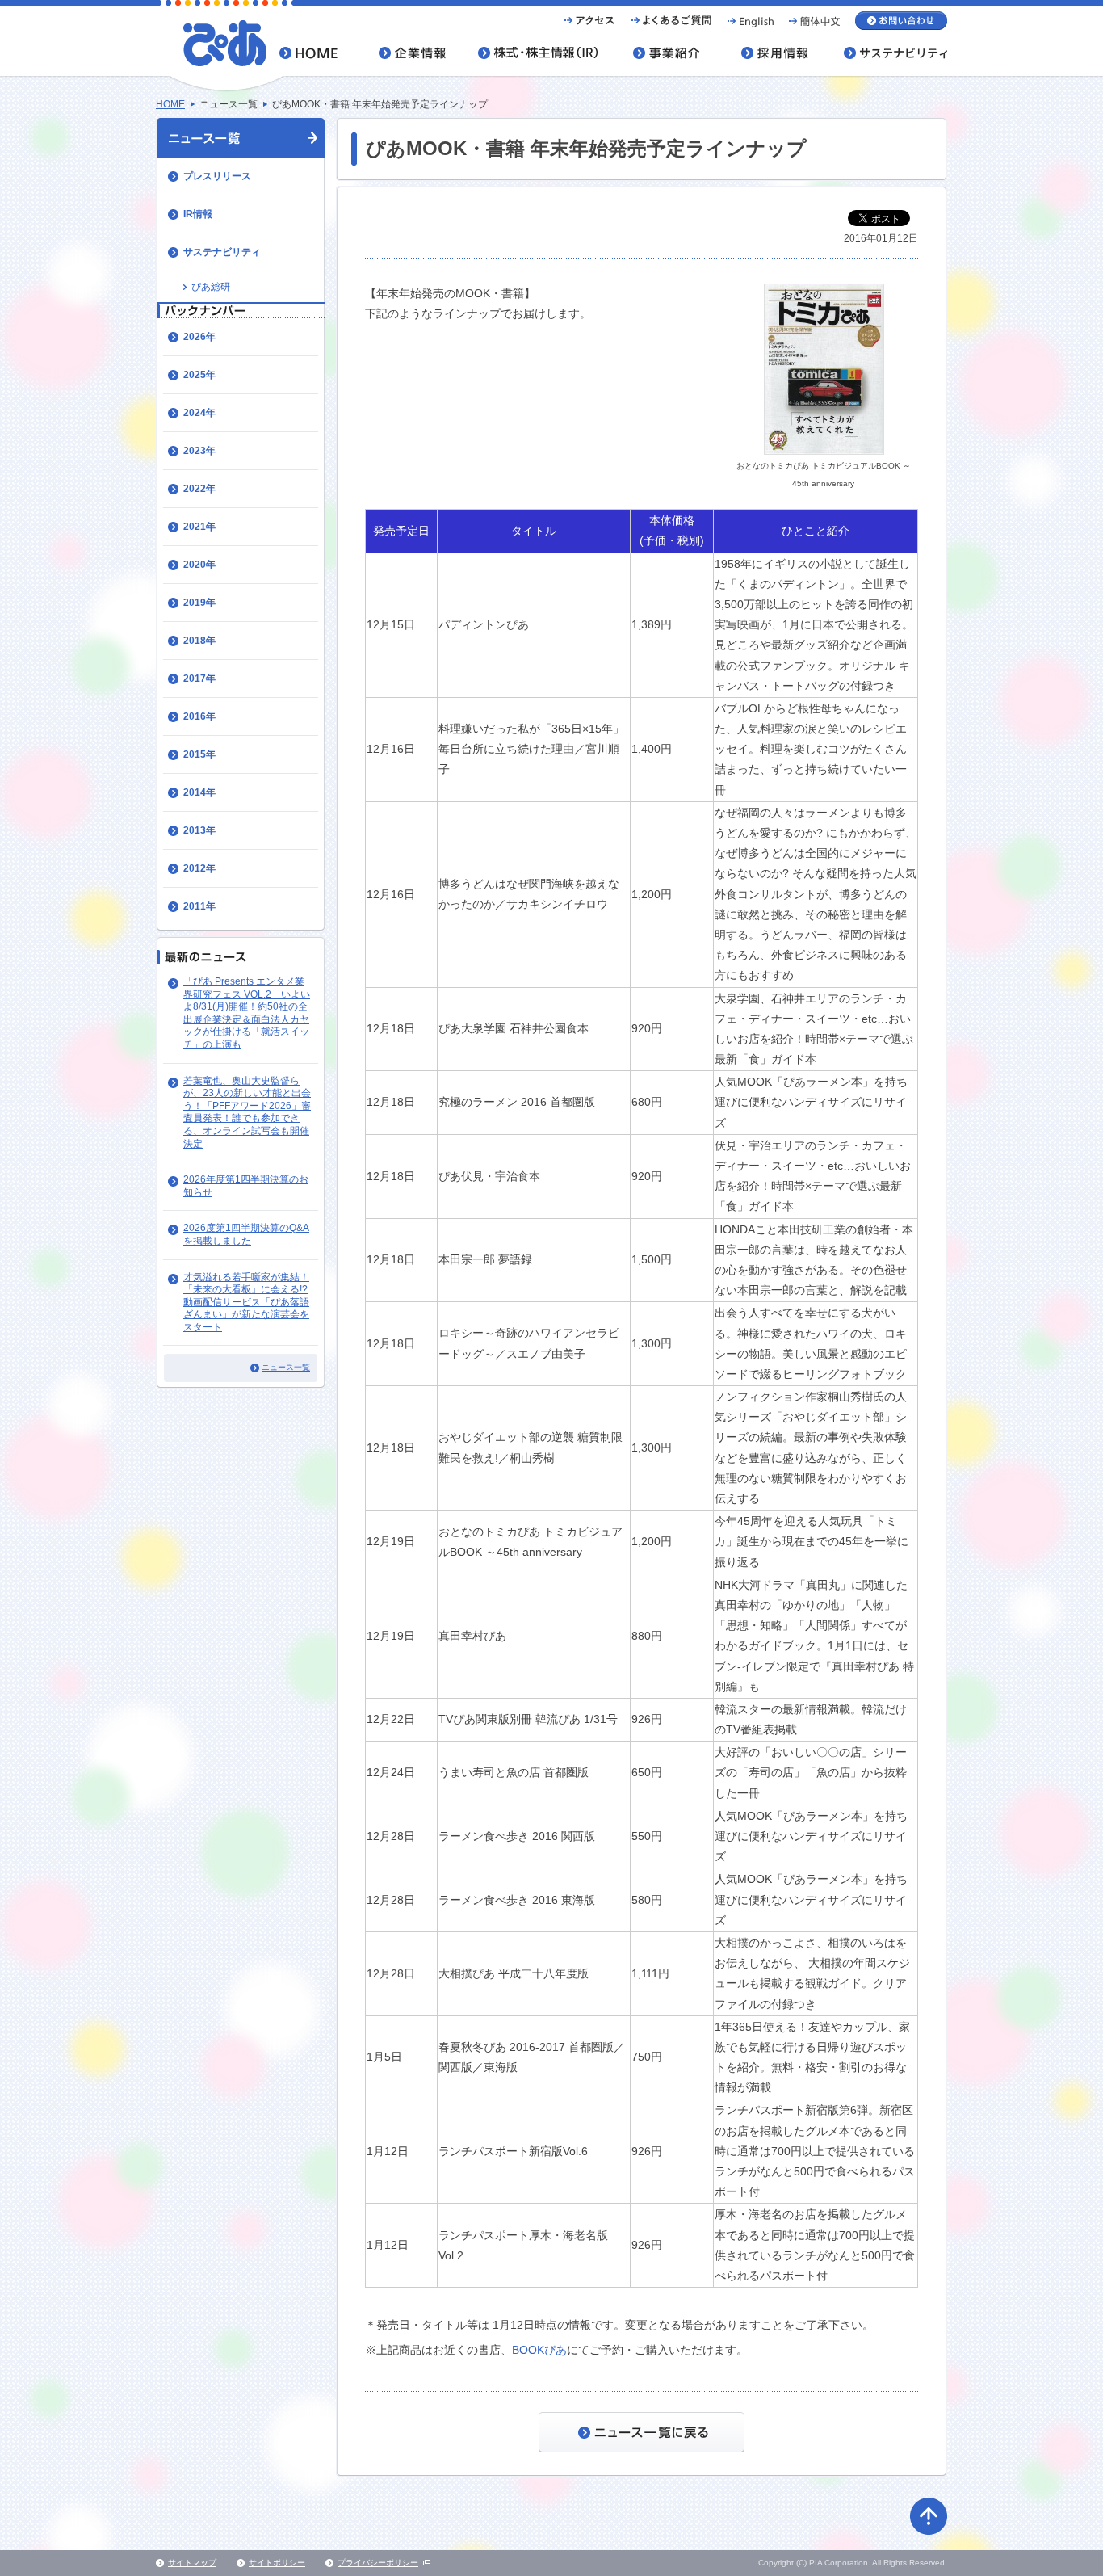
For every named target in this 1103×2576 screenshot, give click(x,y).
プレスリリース (217, 176)
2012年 (199, 868)
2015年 (199, 754)
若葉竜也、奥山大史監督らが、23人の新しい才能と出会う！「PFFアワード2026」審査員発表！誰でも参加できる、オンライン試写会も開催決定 (247, 1112)
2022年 (199, 489)
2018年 (199, 641)
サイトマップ (192, 2563)
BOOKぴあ (539, 2350)
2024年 (199, 413)
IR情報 (198, 214)
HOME (170, 104)
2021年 (199, 527)
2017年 (199, 679)
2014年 (199, 792)
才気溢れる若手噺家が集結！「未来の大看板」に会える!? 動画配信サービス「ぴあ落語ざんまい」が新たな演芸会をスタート (246, 1302)
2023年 (199, 451)
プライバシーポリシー (378, 2563)
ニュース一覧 (286, 1367)
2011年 (199, 906)
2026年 (199, 337)
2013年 (199, 830)
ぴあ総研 (211, 287)
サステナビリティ (222, 252)
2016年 (199, 716)
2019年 (199, 603)
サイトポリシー (277, 2563)
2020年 (199, 565)
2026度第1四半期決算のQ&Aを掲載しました (246, 1234)
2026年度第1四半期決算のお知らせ (246, 1186)
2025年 (199, 375)
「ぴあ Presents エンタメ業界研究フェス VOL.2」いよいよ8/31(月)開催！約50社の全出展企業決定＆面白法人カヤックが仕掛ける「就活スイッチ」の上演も (247, 1013)
